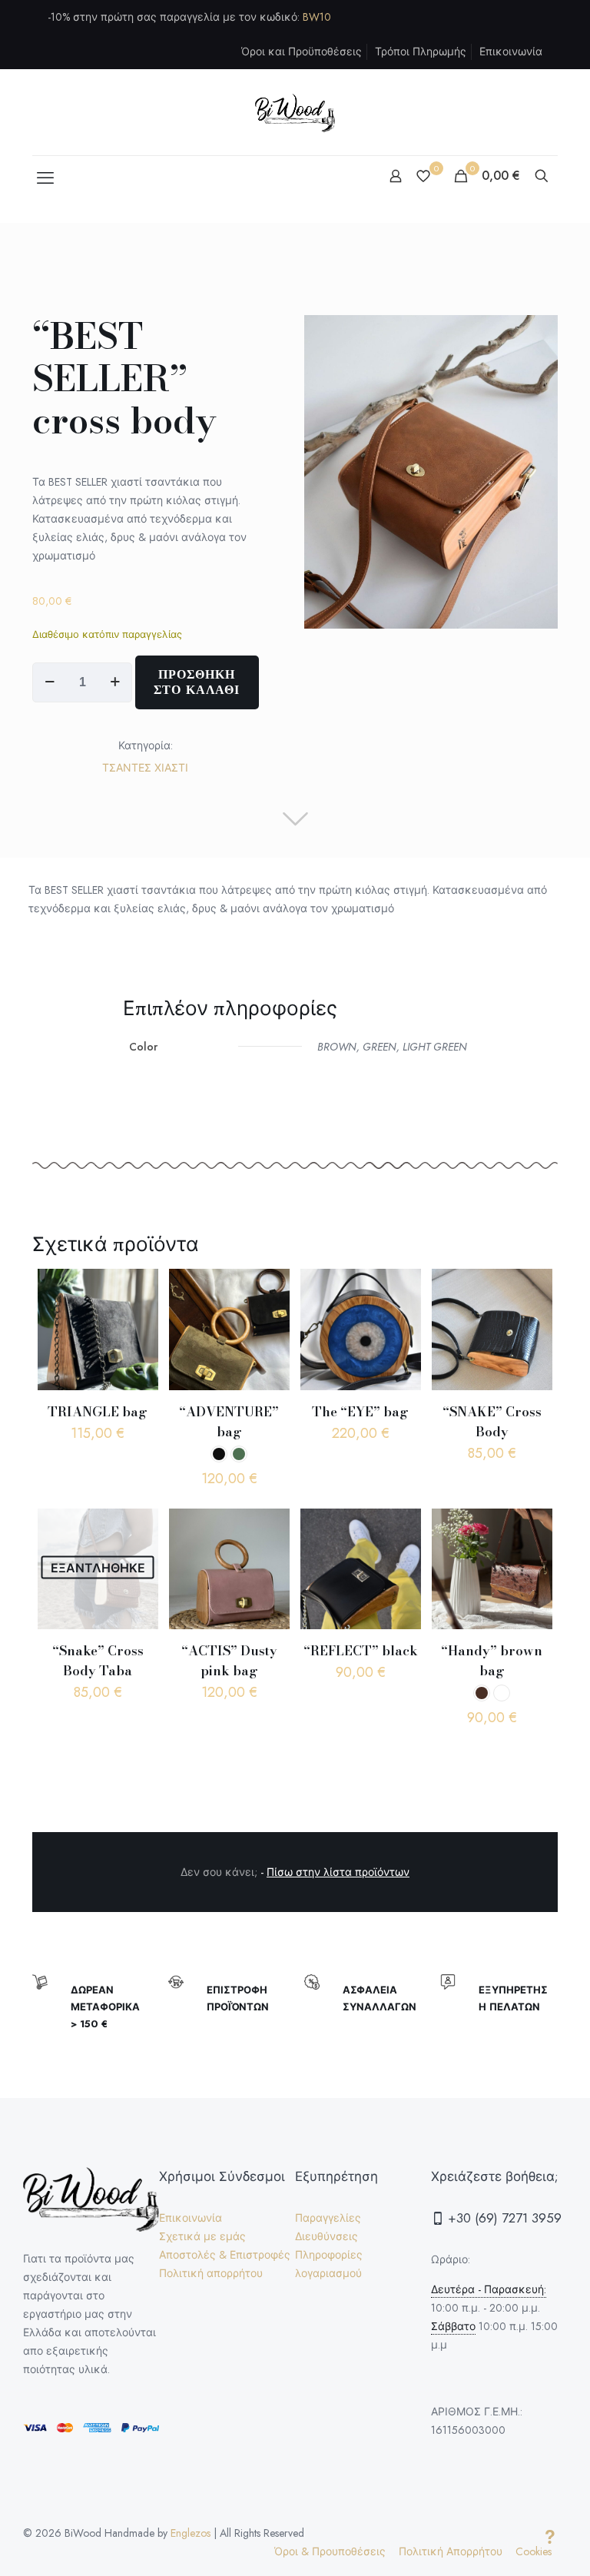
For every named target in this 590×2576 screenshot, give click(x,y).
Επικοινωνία (511, 51)
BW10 (317, 17)
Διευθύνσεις (326, 2236)
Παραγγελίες (328, 2218)
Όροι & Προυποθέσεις (330, 2551)
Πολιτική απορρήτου (211, 2273)
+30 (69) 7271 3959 (503, 2218)
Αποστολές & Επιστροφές (225, 2255)
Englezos (191, 2533)
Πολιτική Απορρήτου (451, 2551)
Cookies (534, 2551)
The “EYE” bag (360, 1412)
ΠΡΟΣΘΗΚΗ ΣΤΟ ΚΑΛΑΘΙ (197, 682)
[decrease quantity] (50, 682)
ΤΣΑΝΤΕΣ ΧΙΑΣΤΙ (145, 768)
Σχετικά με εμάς (202, 2236)
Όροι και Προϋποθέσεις (302, 51)
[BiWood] (295, 112)
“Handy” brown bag (492, 1661)
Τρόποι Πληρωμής (421, 51)
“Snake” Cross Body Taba (98, 1661)
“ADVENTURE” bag (229, 1422)
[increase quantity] (115, 682)
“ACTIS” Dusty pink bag (229, 1661)
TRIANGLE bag (98, 1412)
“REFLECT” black (361, 1651)
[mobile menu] (45, 178)
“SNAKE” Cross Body (492, 1422)
